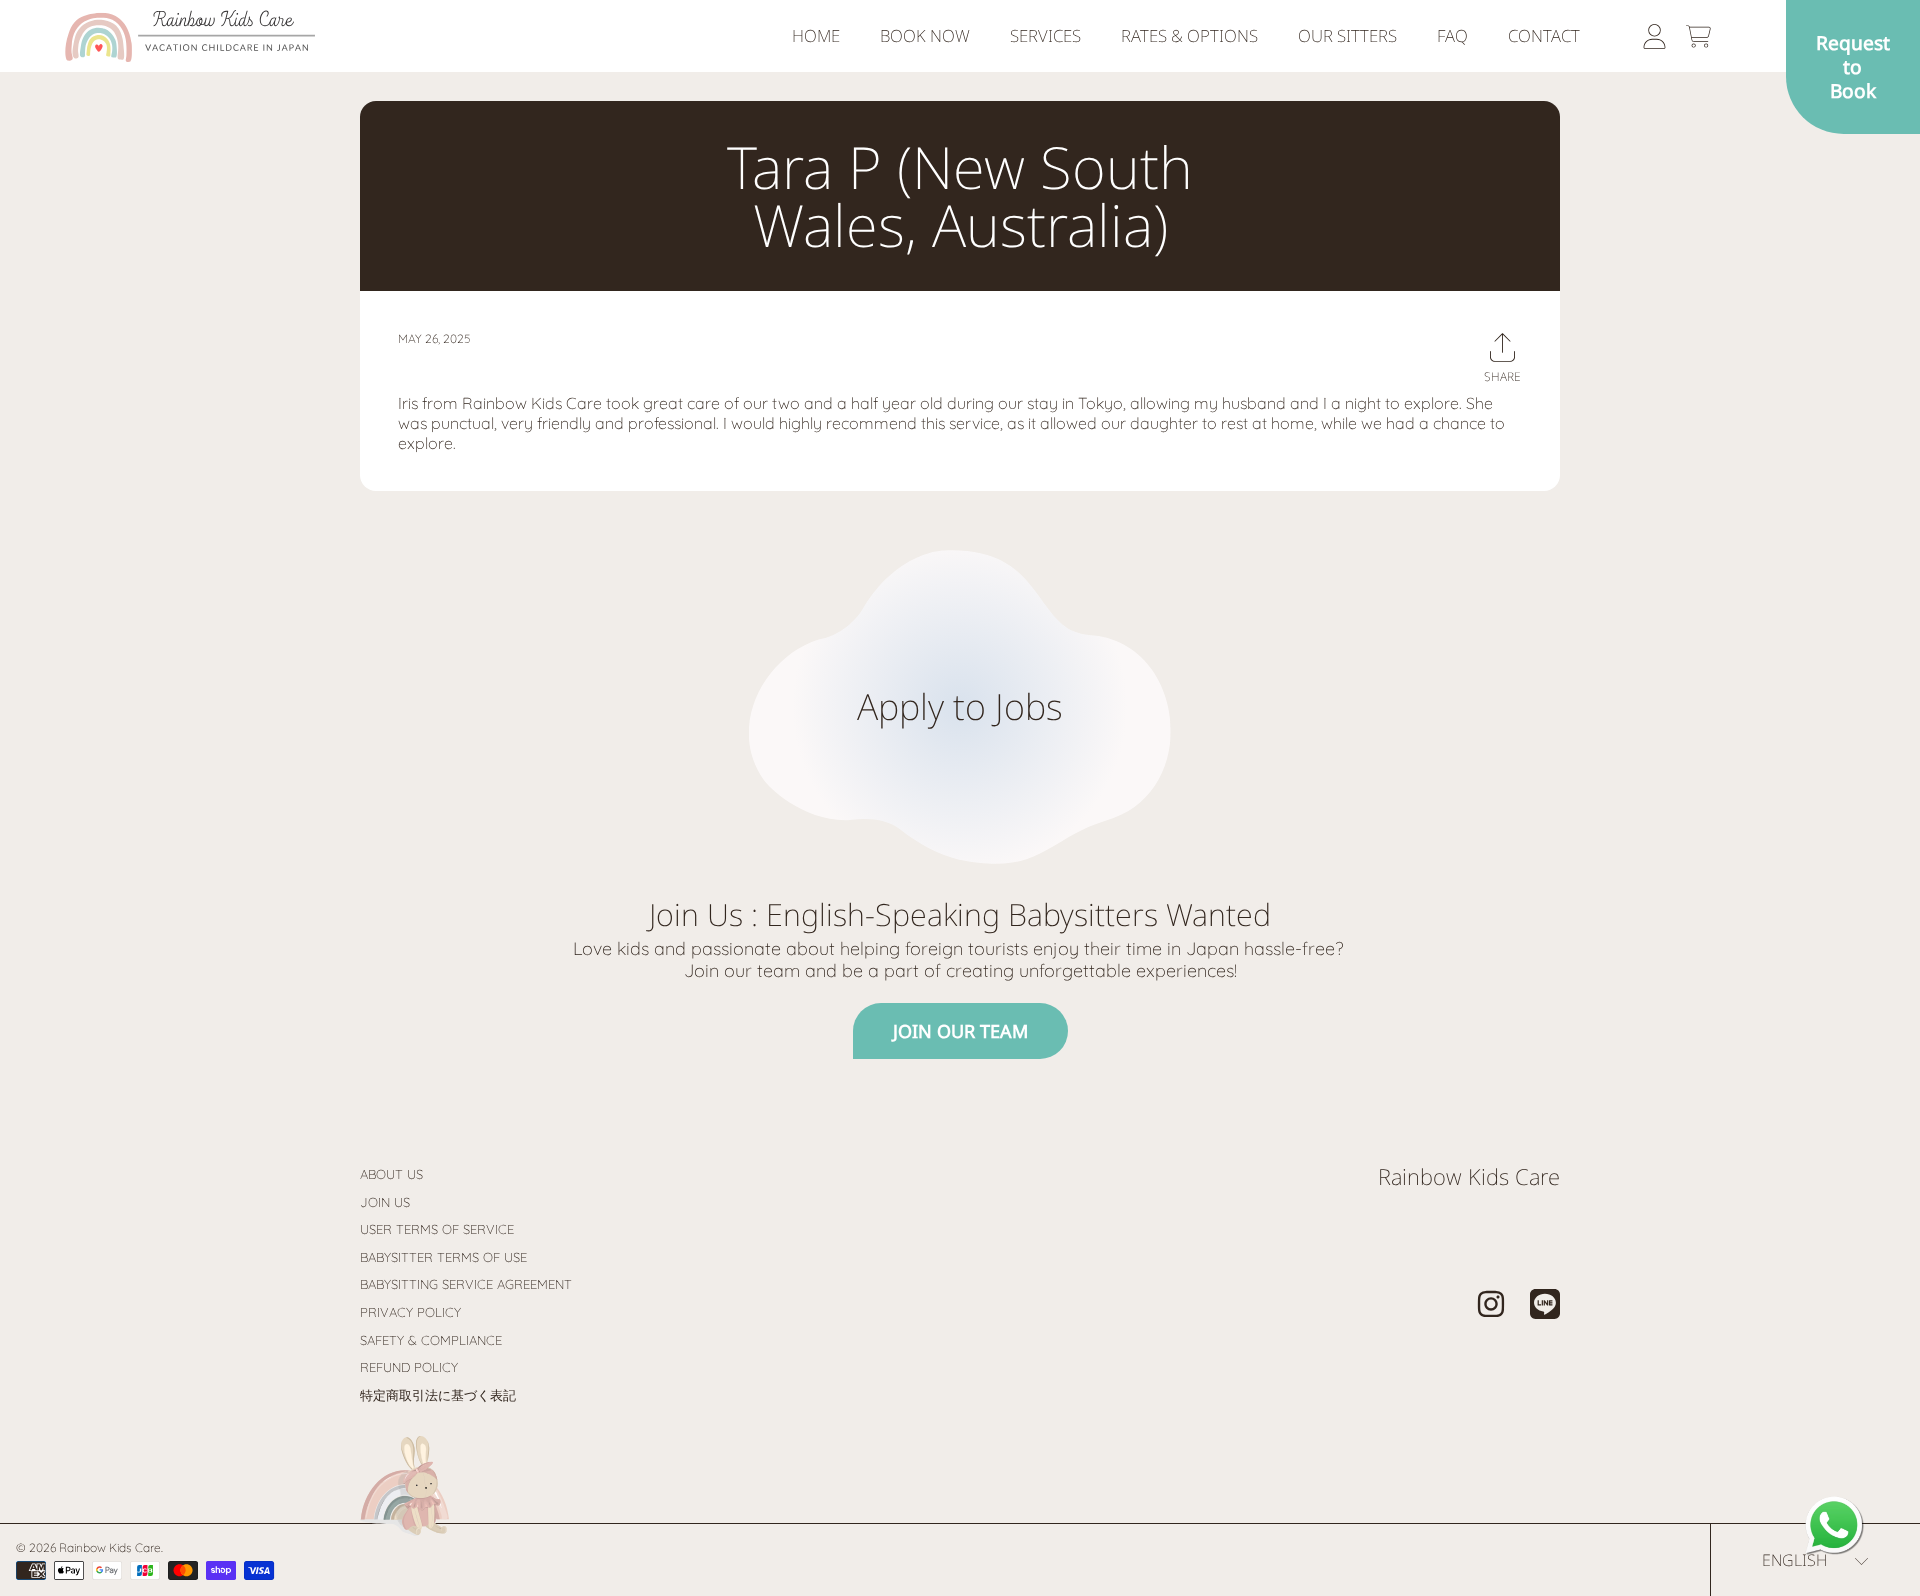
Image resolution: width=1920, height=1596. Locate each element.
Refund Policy (409, 1367)
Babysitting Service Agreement (466, 1284)
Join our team (960, 1031)
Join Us (385, 1202)
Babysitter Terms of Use (443, 1257)
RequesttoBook (1853, 67)
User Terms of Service (437, 1229)
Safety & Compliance (431, 1340)
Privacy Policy (410, 1312)
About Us (391, 1174)
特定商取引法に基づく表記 (438, 1395)
